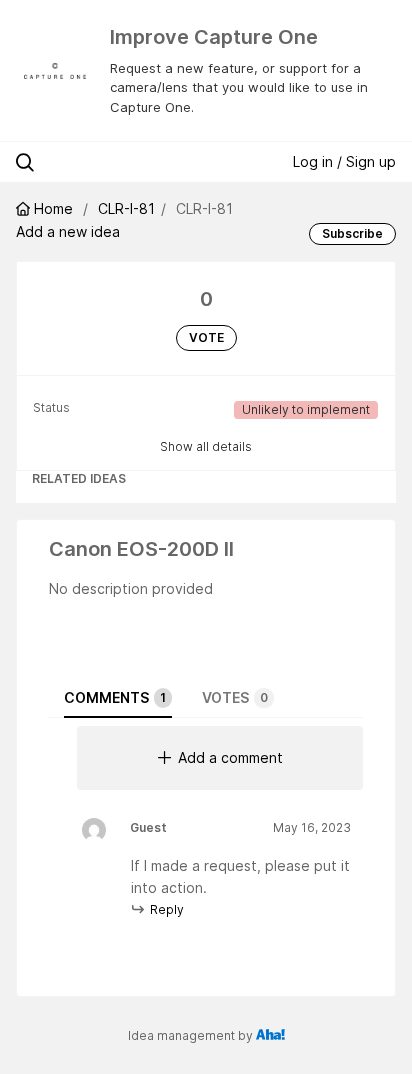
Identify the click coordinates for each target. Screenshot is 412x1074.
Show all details (206, 446)
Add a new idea (68, 231)
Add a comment (230, 757)
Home (53, 208)
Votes (235, 697)
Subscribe (352, 233)
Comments (115, 697)
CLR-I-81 (126, 208)
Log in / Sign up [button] (344, 161)
